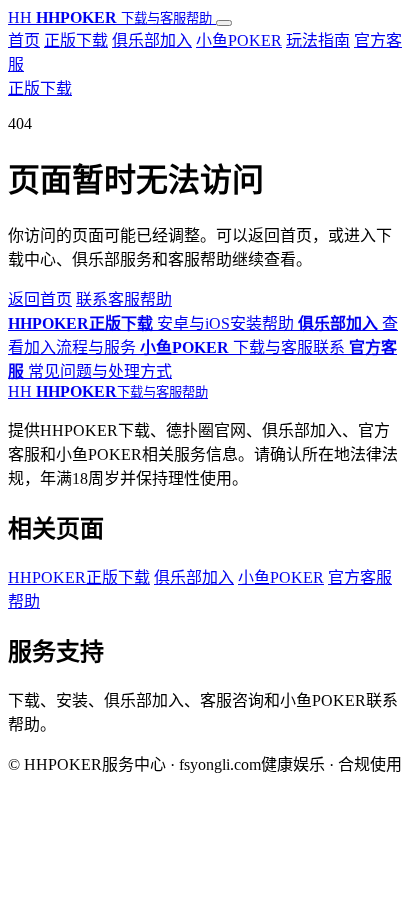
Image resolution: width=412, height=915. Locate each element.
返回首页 (40, 299)
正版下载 (76, 40)
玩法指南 (318, 40)
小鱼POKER (239, 40)
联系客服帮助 (124, 299)
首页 (24, 40)
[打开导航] (224, 23)
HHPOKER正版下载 (79, 577)
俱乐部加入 (152, 40)
